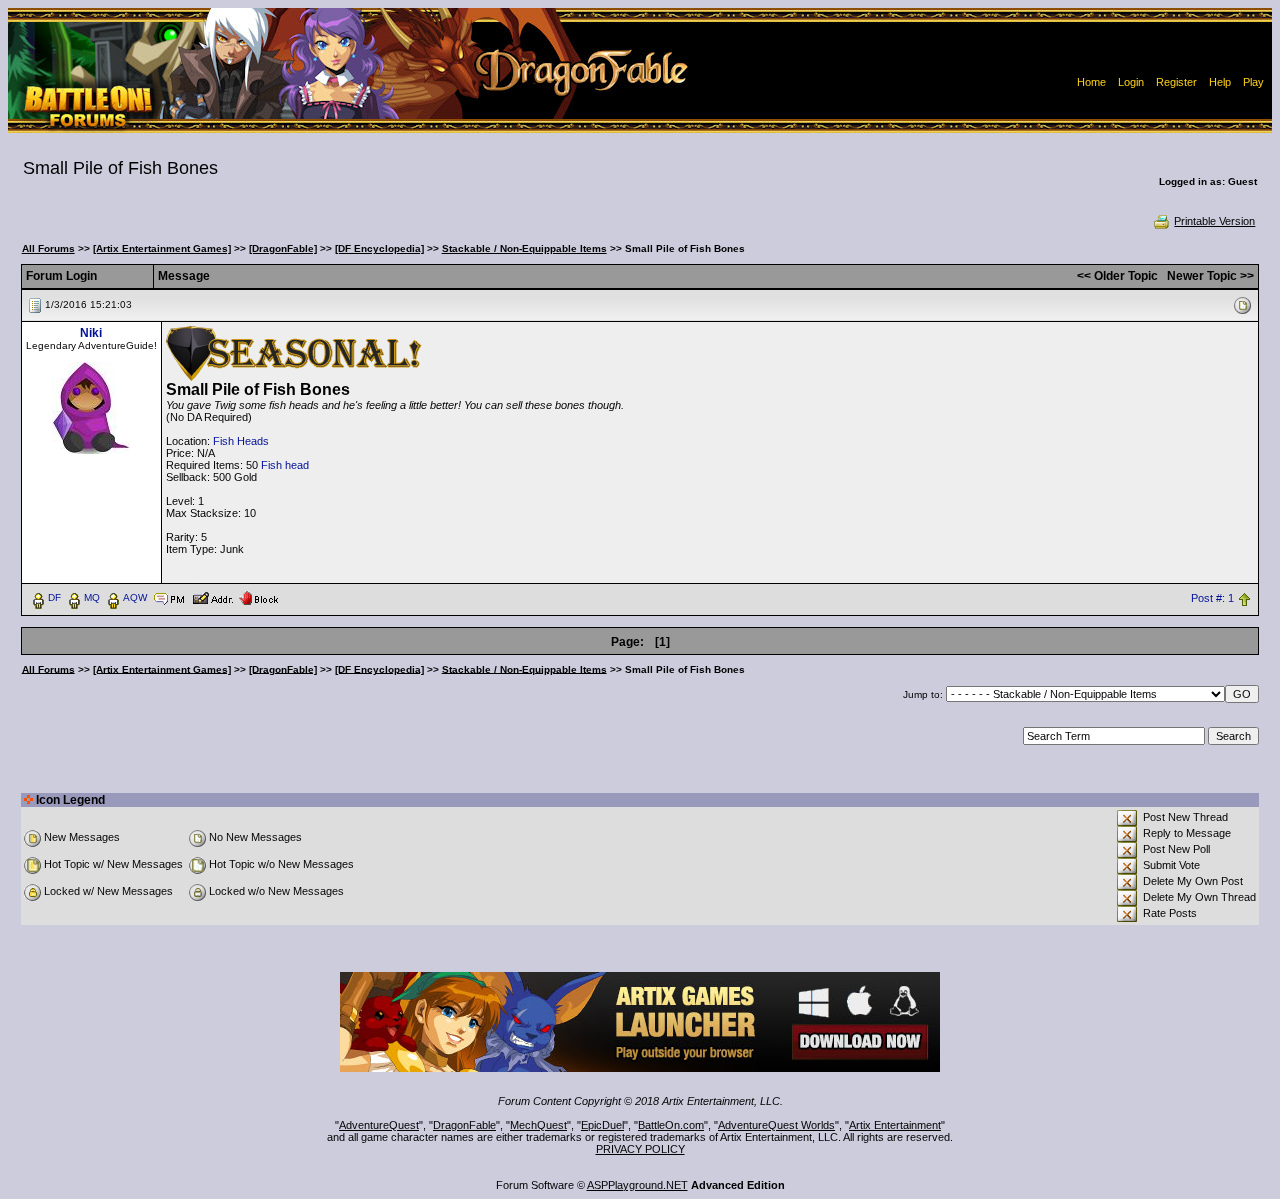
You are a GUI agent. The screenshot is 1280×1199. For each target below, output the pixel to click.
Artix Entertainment (895, 1125)
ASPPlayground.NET (637, 1185)
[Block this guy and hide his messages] (258, 597)
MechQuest (538, 1125)
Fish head (285, 465)
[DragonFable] (283, 248)
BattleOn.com (671, 1125)
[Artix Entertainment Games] (162, 248)
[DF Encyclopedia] (379, 248)
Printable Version (1214, 221)
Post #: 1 (1212, 598)
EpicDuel (602, 1125)
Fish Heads (241, 441)
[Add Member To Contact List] (212, 597)
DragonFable (464, 1125)
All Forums (48, 248)
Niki (91, 333)
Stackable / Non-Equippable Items (524, 248)
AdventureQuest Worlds (776, 1125)
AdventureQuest (379, 1125)
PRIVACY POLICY (640, 1149)
